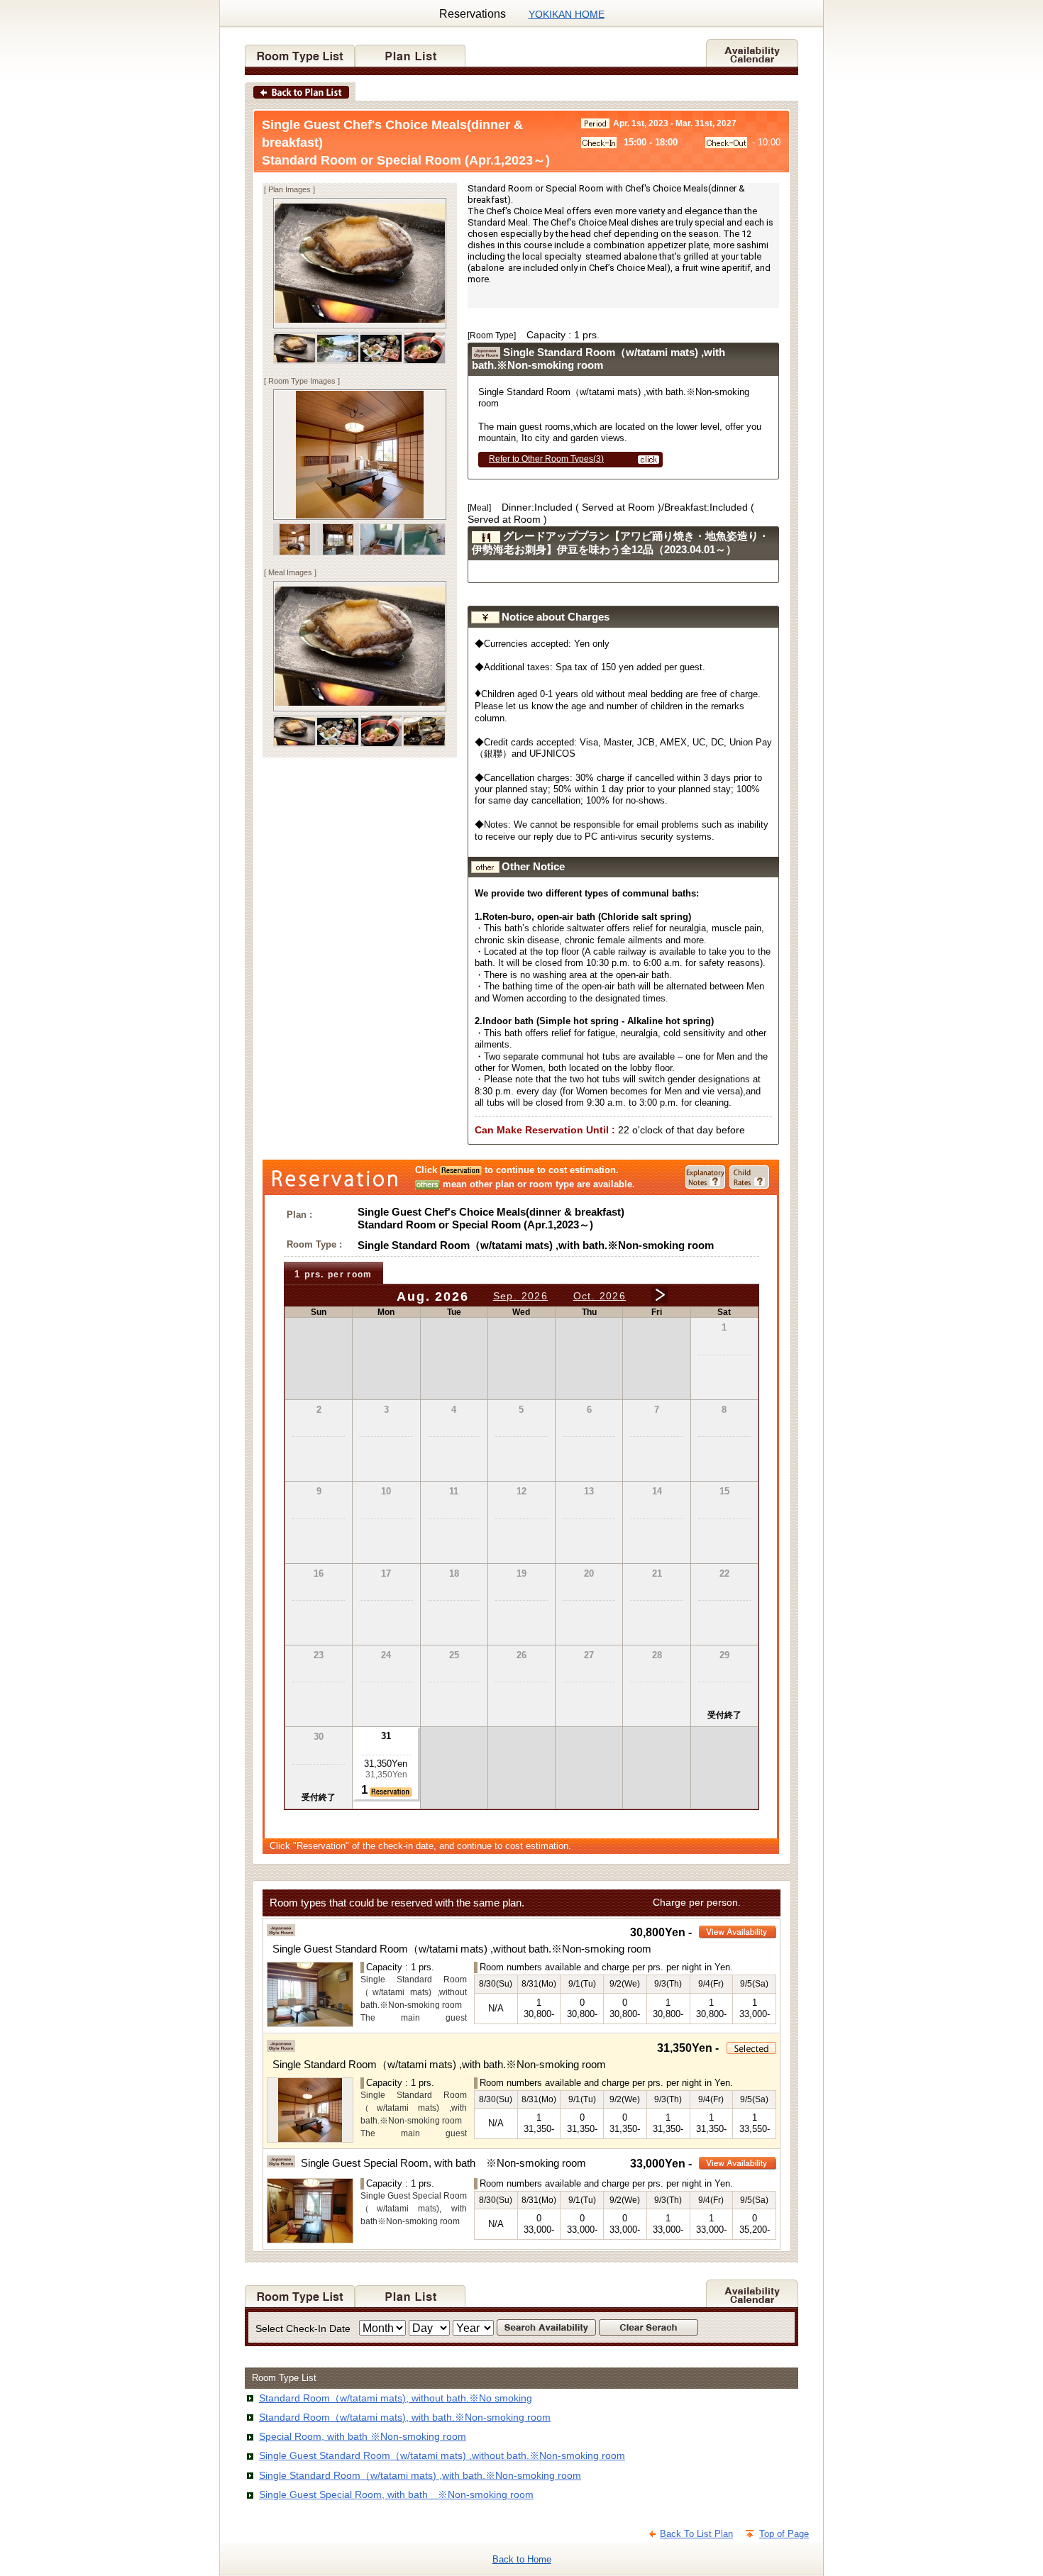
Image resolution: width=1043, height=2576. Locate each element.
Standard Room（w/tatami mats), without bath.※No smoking (396, 2398)
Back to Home (522, 2559)
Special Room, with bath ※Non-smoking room (363, 2436)
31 (386, 1736)
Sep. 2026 (521, 1296)
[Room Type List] (300, 51)
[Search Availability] (548, 2328)
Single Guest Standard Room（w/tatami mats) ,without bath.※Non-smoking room (442, 2455)
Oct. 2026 (600, 1296)
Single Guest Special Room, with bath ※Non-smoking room (396, 2494)
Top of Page (784, 2534)
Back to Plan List (300, 91)
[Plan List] (411, 51)
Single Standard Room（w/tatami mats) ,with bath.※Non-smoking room (420, 2475)
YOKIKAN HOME (567, 14)
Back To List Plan (696, 2534)
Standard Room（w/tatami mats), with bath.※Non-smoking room (405, 2417)
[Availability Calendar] (752, 51)
